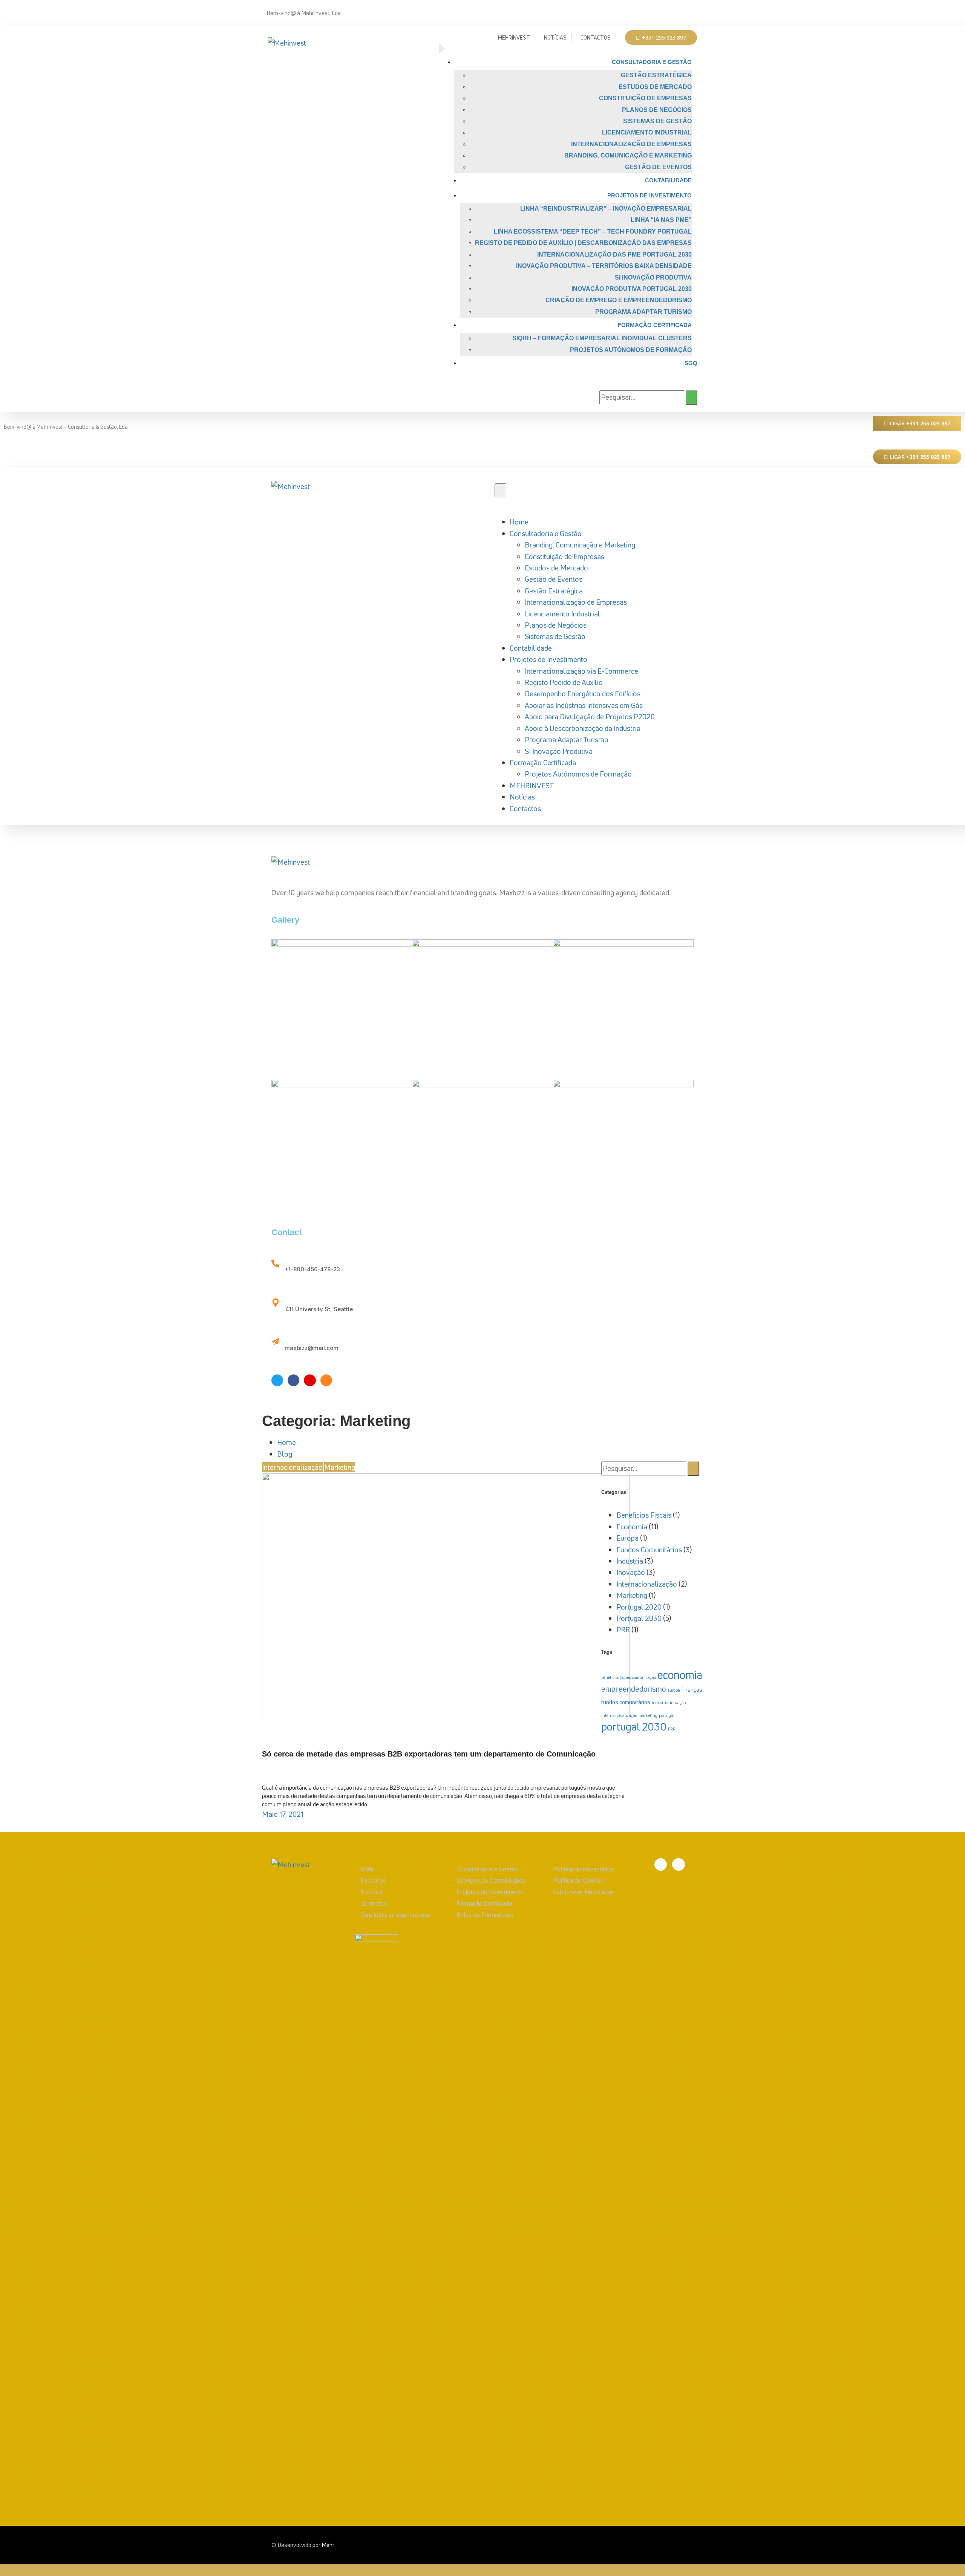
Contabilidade (668, 180)
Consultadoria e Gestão (652, 62)
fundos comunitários (626, 1702)
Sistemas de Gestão (657, 121)
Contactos (525, 809)
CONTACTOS (596, 37)
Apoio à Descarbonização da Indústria (583, 728)
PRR (623, 1630)
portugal (667, 1715)
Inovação (631, 1572)
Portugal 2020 (639, 1607)
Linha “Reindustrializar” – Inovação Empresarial (606, 209)
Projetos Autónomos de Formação (631, 350)
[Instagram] (326, 1380)
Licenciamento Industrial (647, 132)
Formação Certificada (655, 325)
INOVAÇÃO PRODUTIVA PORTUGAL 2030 (632, 289)
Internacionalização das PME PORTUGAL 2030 (614, 255)
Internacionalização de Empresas (631, 144)
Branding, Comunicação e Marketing (628, 155)
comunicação (644, 1677)
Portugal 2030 (639, 1618)
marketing (648, 1715)
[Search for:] (642, 397)
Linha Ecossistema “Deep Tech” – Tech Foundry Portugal (593, 232)
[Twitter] (277, 1380)
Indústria (630, 1561)
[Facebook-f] (679, 8)
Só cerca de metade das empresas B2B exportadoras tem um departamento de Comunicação (429, 1754)
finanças (692, 1689)
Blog (285, 1454)
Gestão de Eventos (658, 167)
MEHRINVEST (514, 37)
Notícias (522, 797)
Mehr (328, 2545)
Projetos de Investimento (649, 195)
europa (674, 1690)
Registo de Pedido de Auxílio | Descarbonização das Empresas (583, 243)
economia (680, 1675)
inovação (678, 1703)
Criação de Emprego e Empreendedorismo (619, 300)
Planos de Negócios (657, 110)
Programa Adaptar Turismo (643, 312)
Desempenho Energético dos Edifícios (583, 694)
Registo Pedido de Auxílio (564, 682)
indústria (660, 1703)
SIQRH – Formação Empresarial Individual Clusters (602, 338)
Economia (632, 1527)
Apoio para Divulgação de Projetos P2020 (590, 717)
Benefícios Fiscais (644, 1515)
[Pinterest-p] (310, 1380)
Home (519, 522)
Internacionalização (292, 1467)
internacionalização (619, 1715)
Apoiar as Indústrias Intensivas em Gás (584, 705)
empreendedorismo (634, 1689)
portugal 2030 (634, 1727)
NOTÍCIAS (555, 37)
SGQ (691, 363)
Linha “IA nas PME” (661, 220)
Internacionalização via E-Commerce (581, 671)
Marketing (340, 1467)
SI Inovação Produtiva (653, 277)
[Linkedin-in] (691, 8)
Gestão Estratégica (656, 75)
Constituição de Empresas (645, 98)
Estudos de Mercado (655, 87)
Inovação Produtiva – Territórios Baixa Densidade (604, 266)
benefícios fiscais (616, 1677)
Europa (627, 1538)
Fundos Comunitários (649, 1550)
